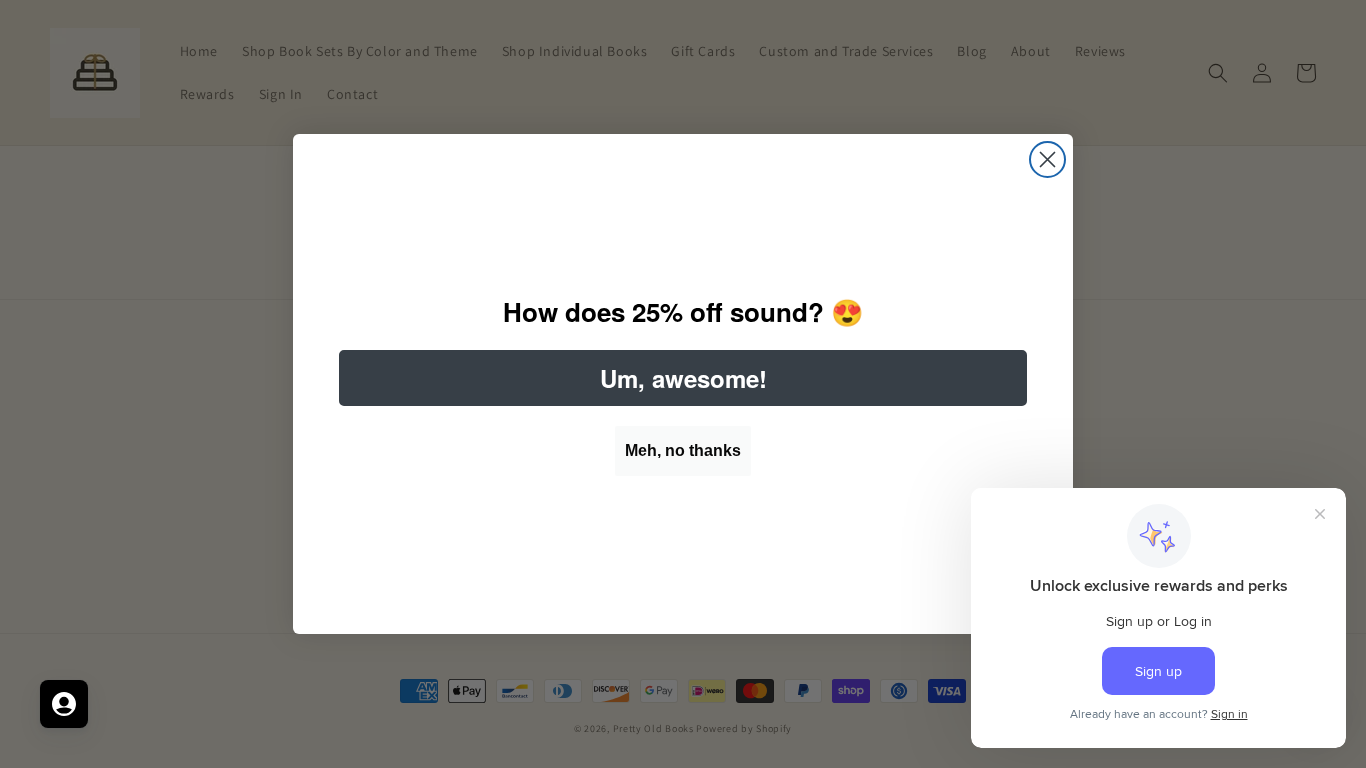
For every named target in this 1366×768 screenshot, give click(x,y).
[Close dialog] (1047, 159)
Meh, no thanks (683, 450)
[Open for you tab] (64, 704)
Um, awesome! (683, 378)
